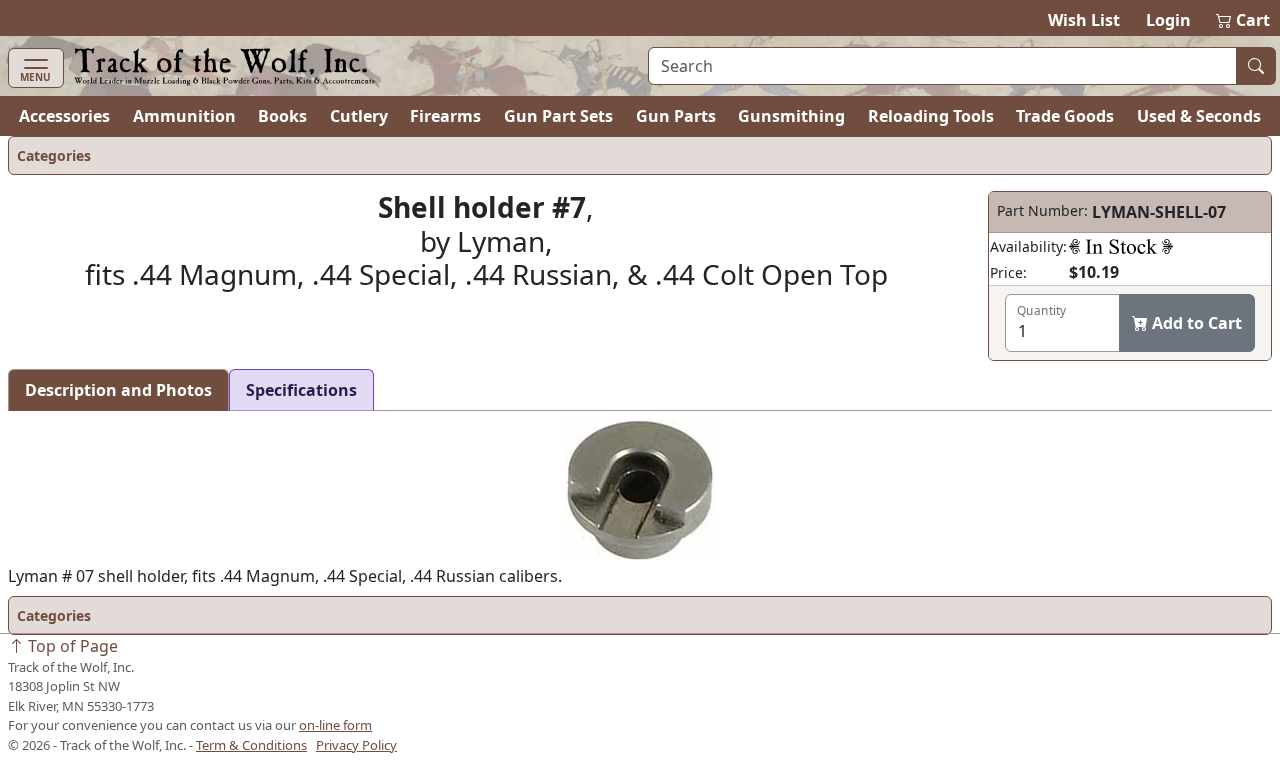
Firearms (445, 116)
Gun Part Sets (558, 116)
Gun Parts (676, 116)
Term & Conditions (251, 745)
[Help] (1121, 246)
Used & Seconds (1199, 116)
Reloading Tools (931, 116)
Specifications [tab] (301, 390)
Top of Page (71, 646)
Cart (1244, 20)
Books (282, 116)
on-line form (335, 725)
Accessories (64, 116)
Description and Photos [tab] (118, 390)
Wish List (1084, 20)
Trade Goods (1065, 116)
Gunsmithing (791, 116)
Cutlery (359, 116)
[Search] (1256, 66)
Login (1168, 20)
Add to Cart (1195, 323)
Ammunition (184, 116)
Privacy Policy (356, 745)
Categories (54, 155)
